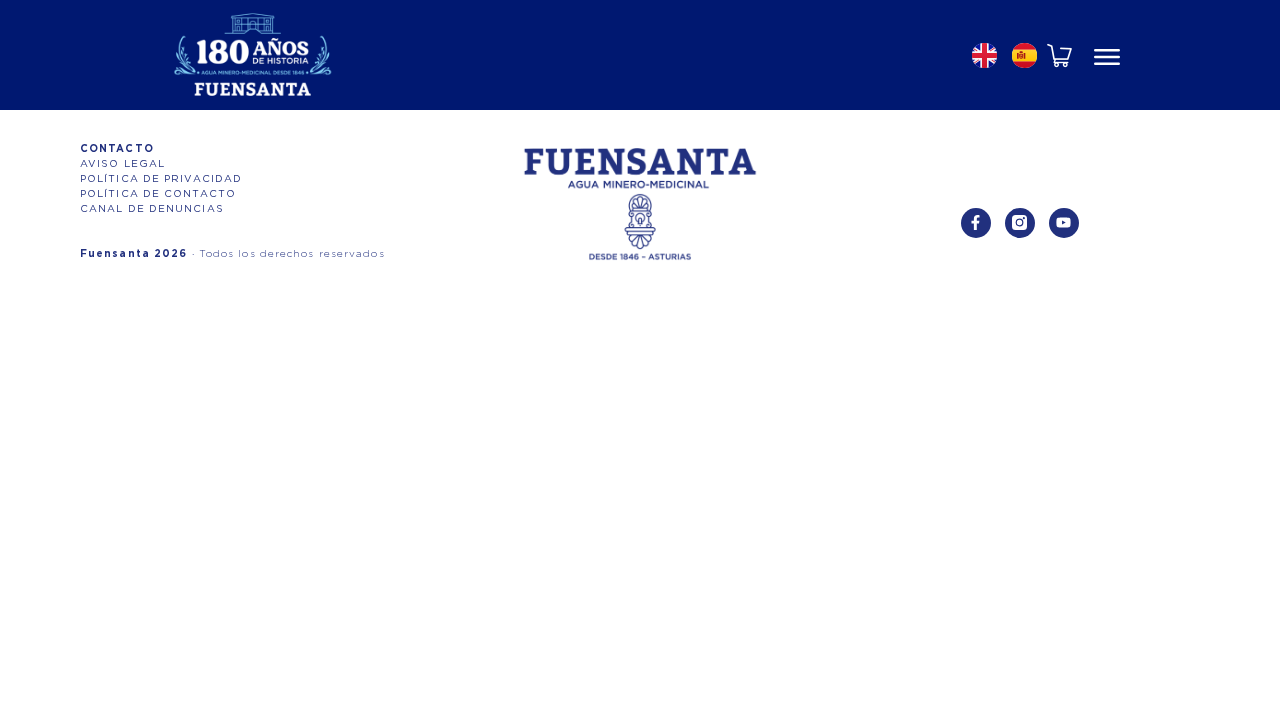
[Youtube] (1064, 223)
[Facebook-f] (976, 223)
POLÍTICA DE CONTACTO (158, 194)
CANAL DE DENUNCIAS (152, 209)
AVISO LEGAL (122, 164)
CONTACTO (117, 149)
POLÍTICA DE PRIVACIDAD (161, 179)
